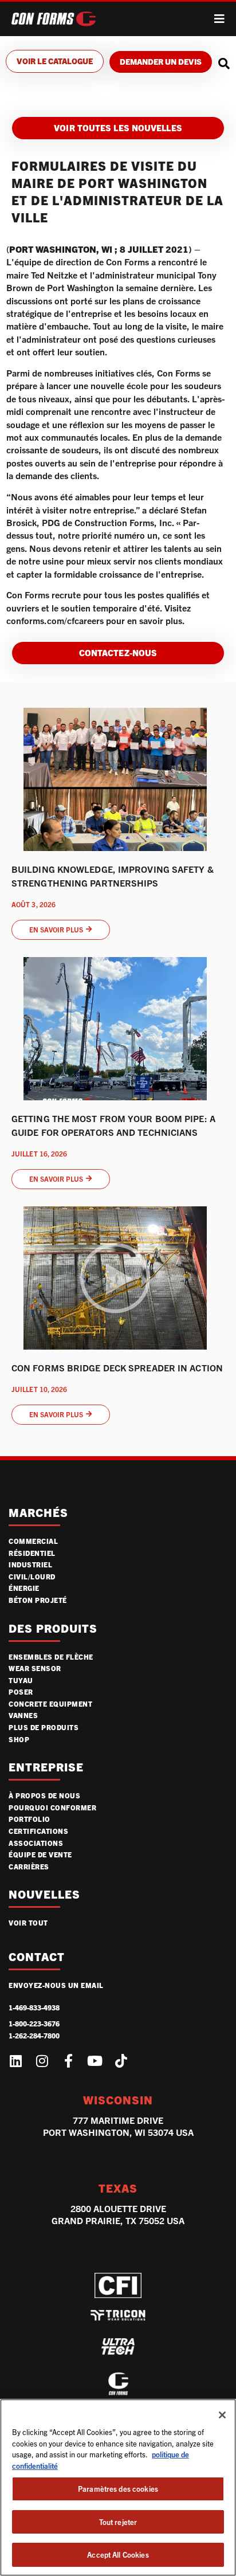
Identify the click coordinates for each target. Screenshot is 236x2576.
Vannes (23, 1715)
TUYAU (21, 1680)
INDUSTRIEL (30, 1564)
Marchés (38, 1513)
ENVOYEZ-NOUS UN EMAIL (56, 1985)
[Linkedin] (15, 2061)
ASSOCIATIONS (36, 1843)
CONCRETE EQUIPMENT (50, 1703)
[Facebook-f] (68, 2061)
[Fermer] (222, 2415)
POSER (21, 1691)
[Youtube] (95, 2061)
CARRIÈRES (29, 1866)
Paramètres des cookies (118, 2489)
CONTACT (37, 1957)
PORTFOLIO (29, 1819)
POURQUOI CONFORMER (52, 1807)
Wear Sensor (35, 1668)
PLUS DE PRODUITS (44, 1727)
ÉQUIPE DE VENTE (40, 1854)
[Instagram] (42, 2061)
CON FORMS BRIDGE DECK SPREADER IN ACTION (117, 1368)
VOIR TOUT (28, 1922)
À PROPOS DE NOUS (44, 1795)
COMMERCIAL (33, 1541)
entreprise (46, 1767)
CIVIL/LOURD (32, 1576)
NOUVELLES (44, 1894)
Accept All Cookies (118, 2555)
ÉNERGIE (24, 1588)
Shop (19, 1739)
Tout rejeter (118, 2522)
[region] (118, 2487)
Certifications (38, 1831)
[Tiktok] (121, 2061)
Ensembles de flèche (51, 1656)
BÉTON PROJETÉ (38, 1600)
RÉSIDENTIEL (32, 1553)
